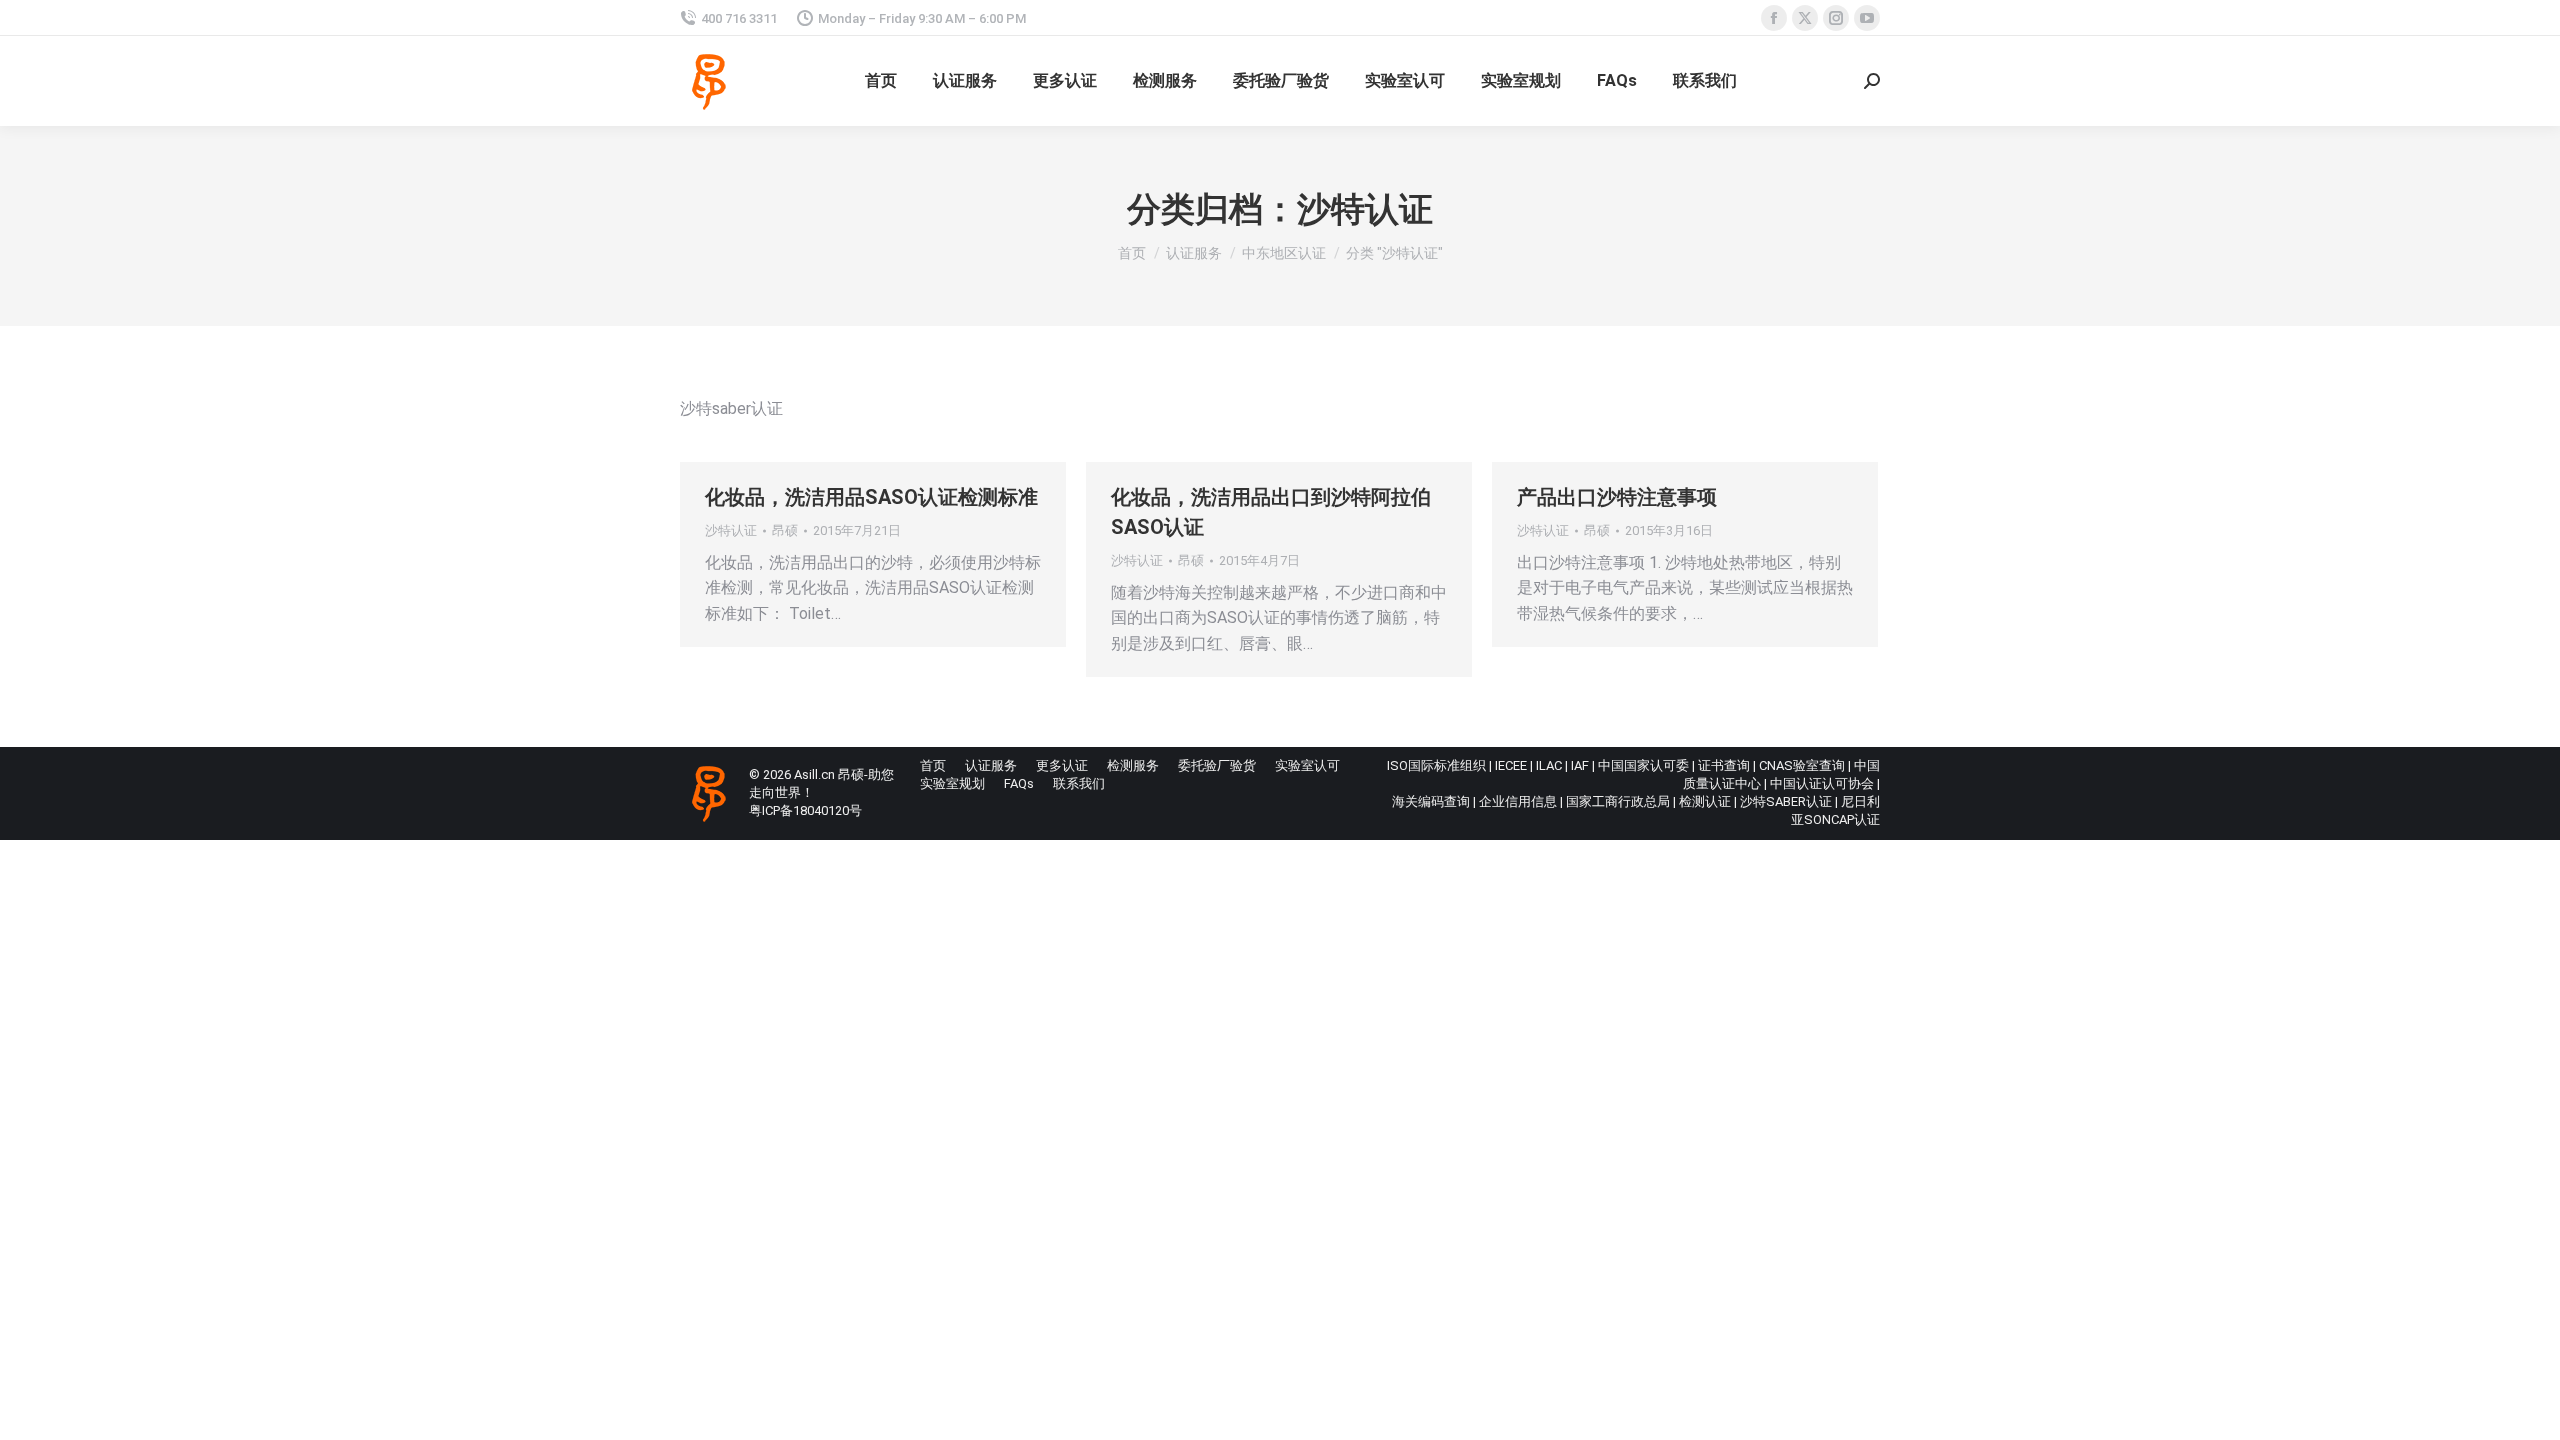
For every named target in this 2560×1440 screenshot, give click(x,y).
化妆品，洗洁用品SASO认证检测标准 (871, 497)
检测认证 (1705, 801)
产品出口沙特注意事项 (1617, 497)
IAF (1580, 765)
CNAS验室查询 (1802, 765)
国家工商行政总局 (1618, 801)
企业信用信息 (1518, 801)
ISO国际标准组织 (1436, 765)
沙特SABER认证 (1786, 801)
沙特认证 (731, 530)
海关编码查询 (1431, 801)
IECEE (1511, 765)
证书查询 (1724, 765)
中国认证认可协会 (1822, 783)
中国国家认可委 (1643, 765)
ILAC (1549, 765)
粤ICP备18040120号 (805, 810)
